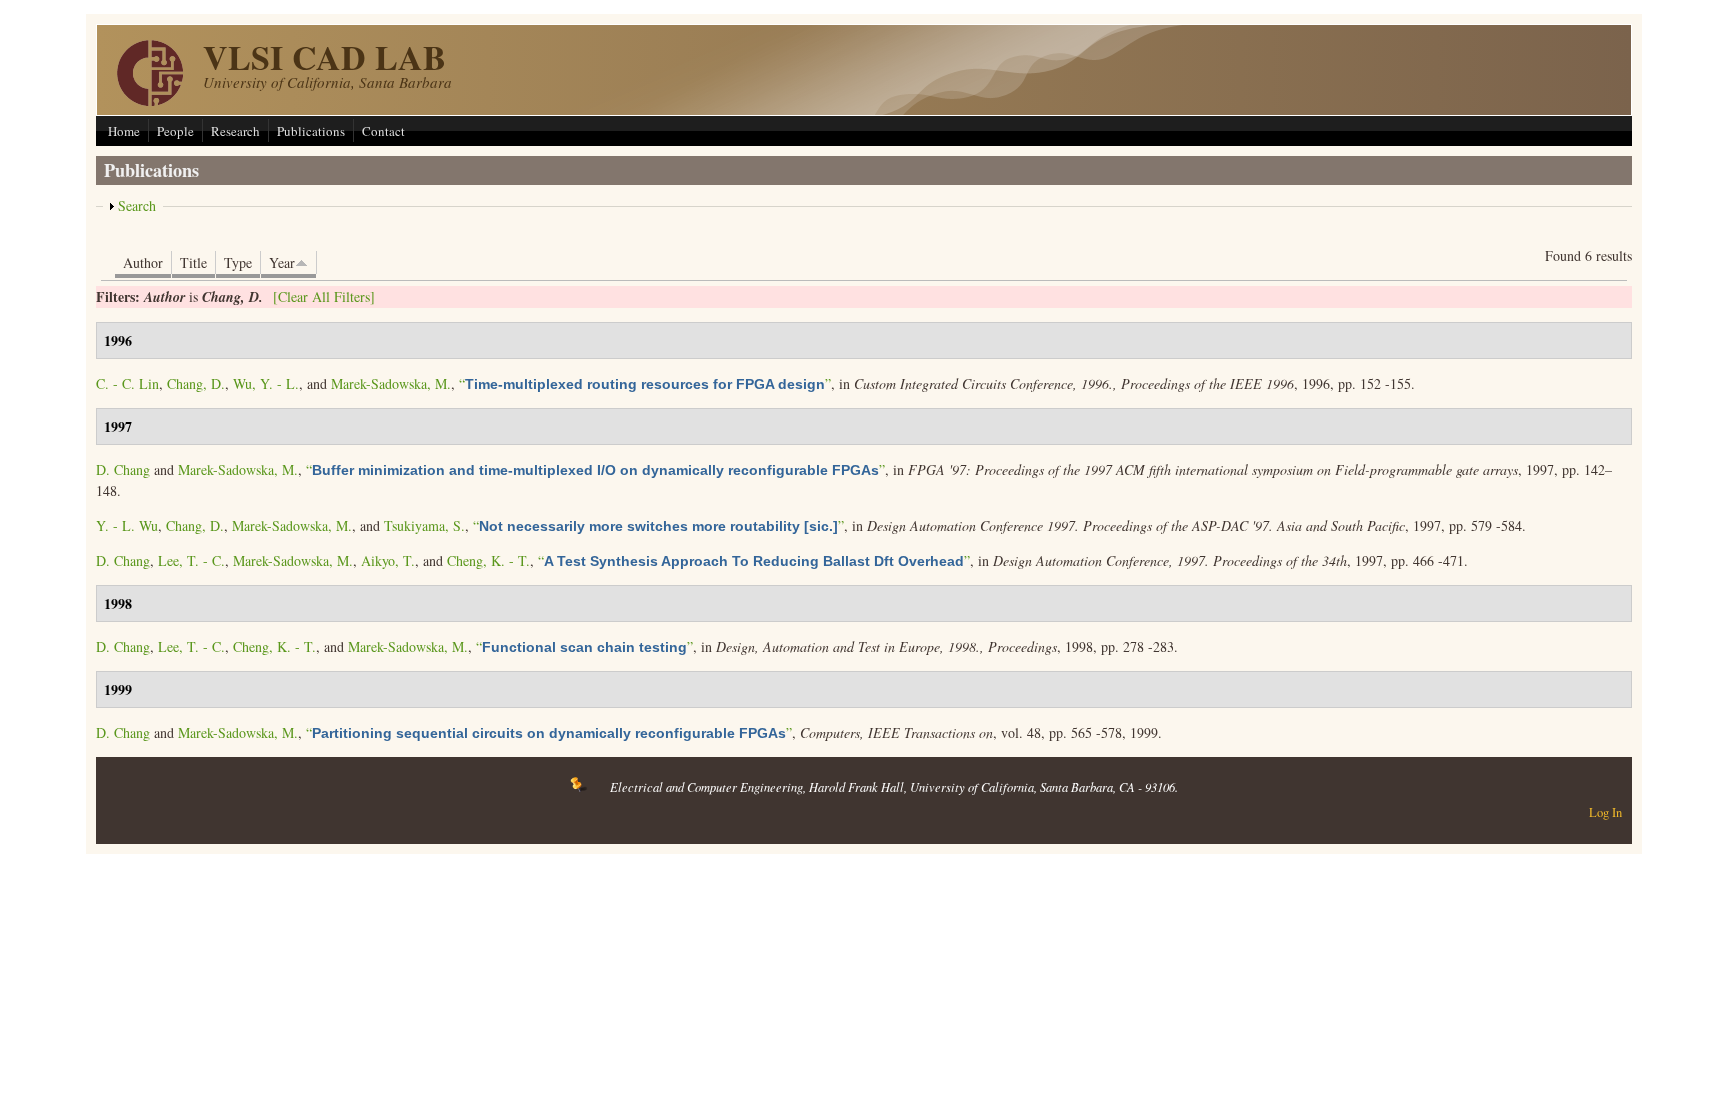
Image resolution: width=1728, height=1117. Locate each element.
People (175, 131)
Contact (383, 131)
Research (235, 131)
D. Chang (123, 469)
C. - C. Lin (127, 383)
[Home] (150, 100)
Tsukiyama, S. (424, 525)
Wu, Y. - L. (266, 383)
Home (124, 131)
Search (137, 205)
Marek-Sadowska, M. (391, 383)
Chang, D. (196, 383)
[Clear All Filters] (324, 296)
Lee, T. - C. (191, 560)
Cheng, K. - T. (488, 560)
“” (645, 383)
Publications (311, 131)
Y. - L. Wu (127, 525)
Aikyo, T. (388, 560)
